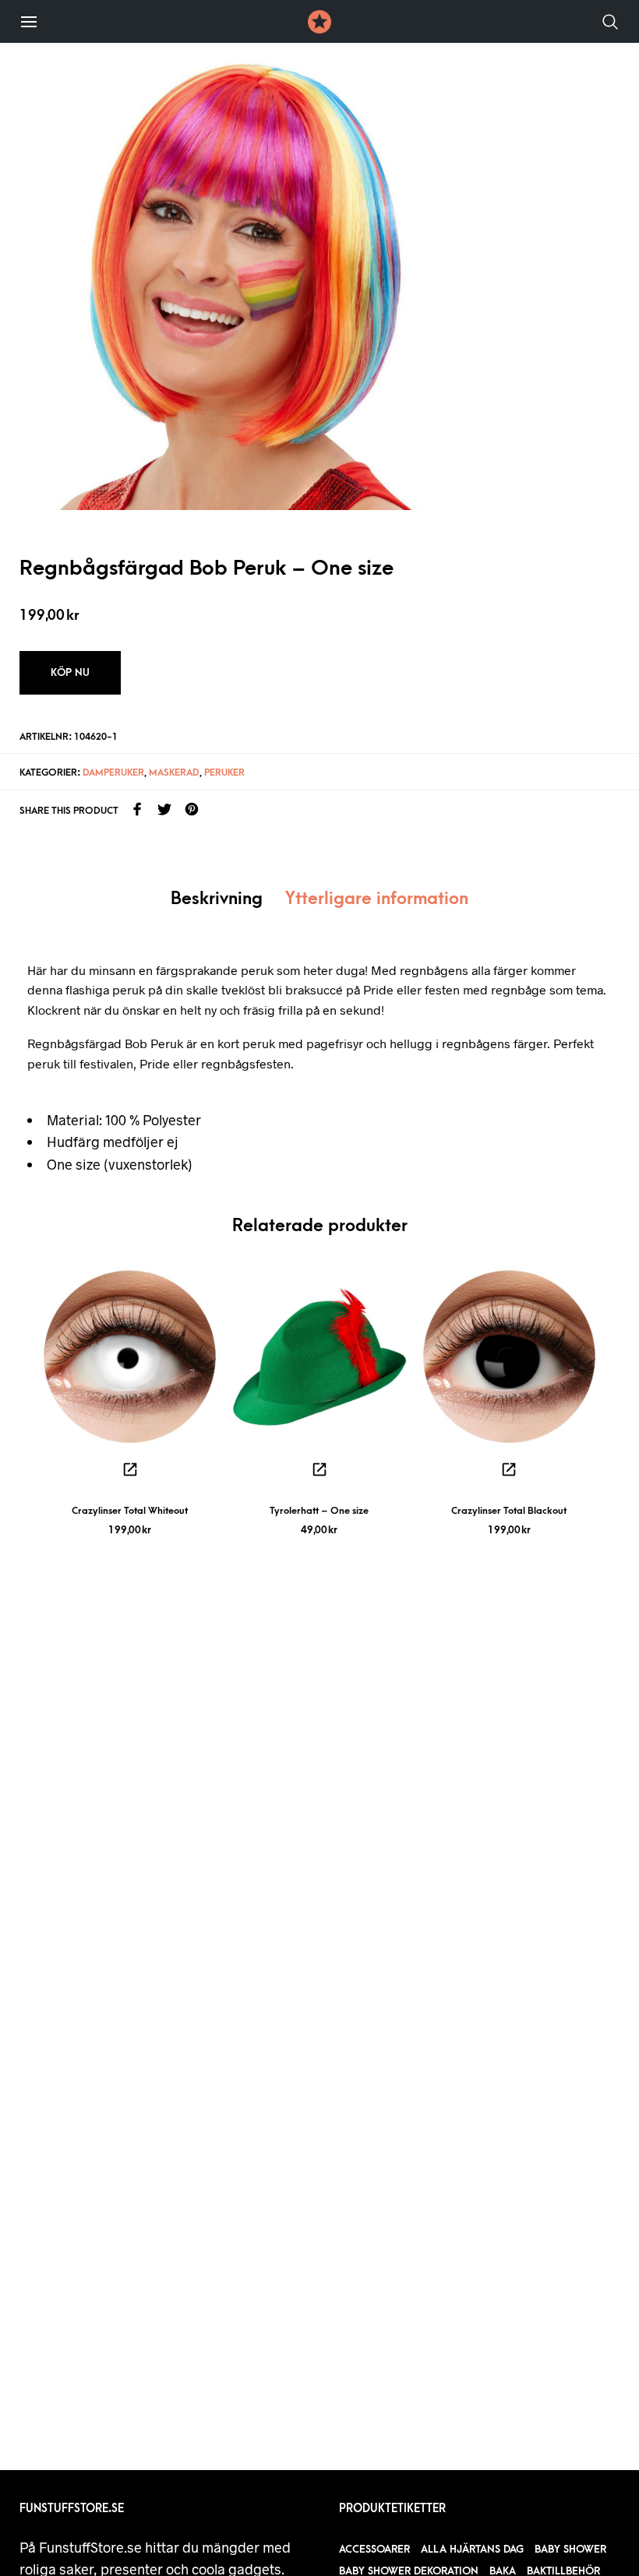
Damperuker (113, 772)
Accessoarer (374, 2549)
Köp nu (70, 672)
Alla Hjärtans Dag (472, 2549)
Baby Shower (570, 2549)
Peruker (224, 772)
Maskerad (174, 772)
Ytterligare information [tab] (377, 899)
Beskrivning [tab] (217, 899)
